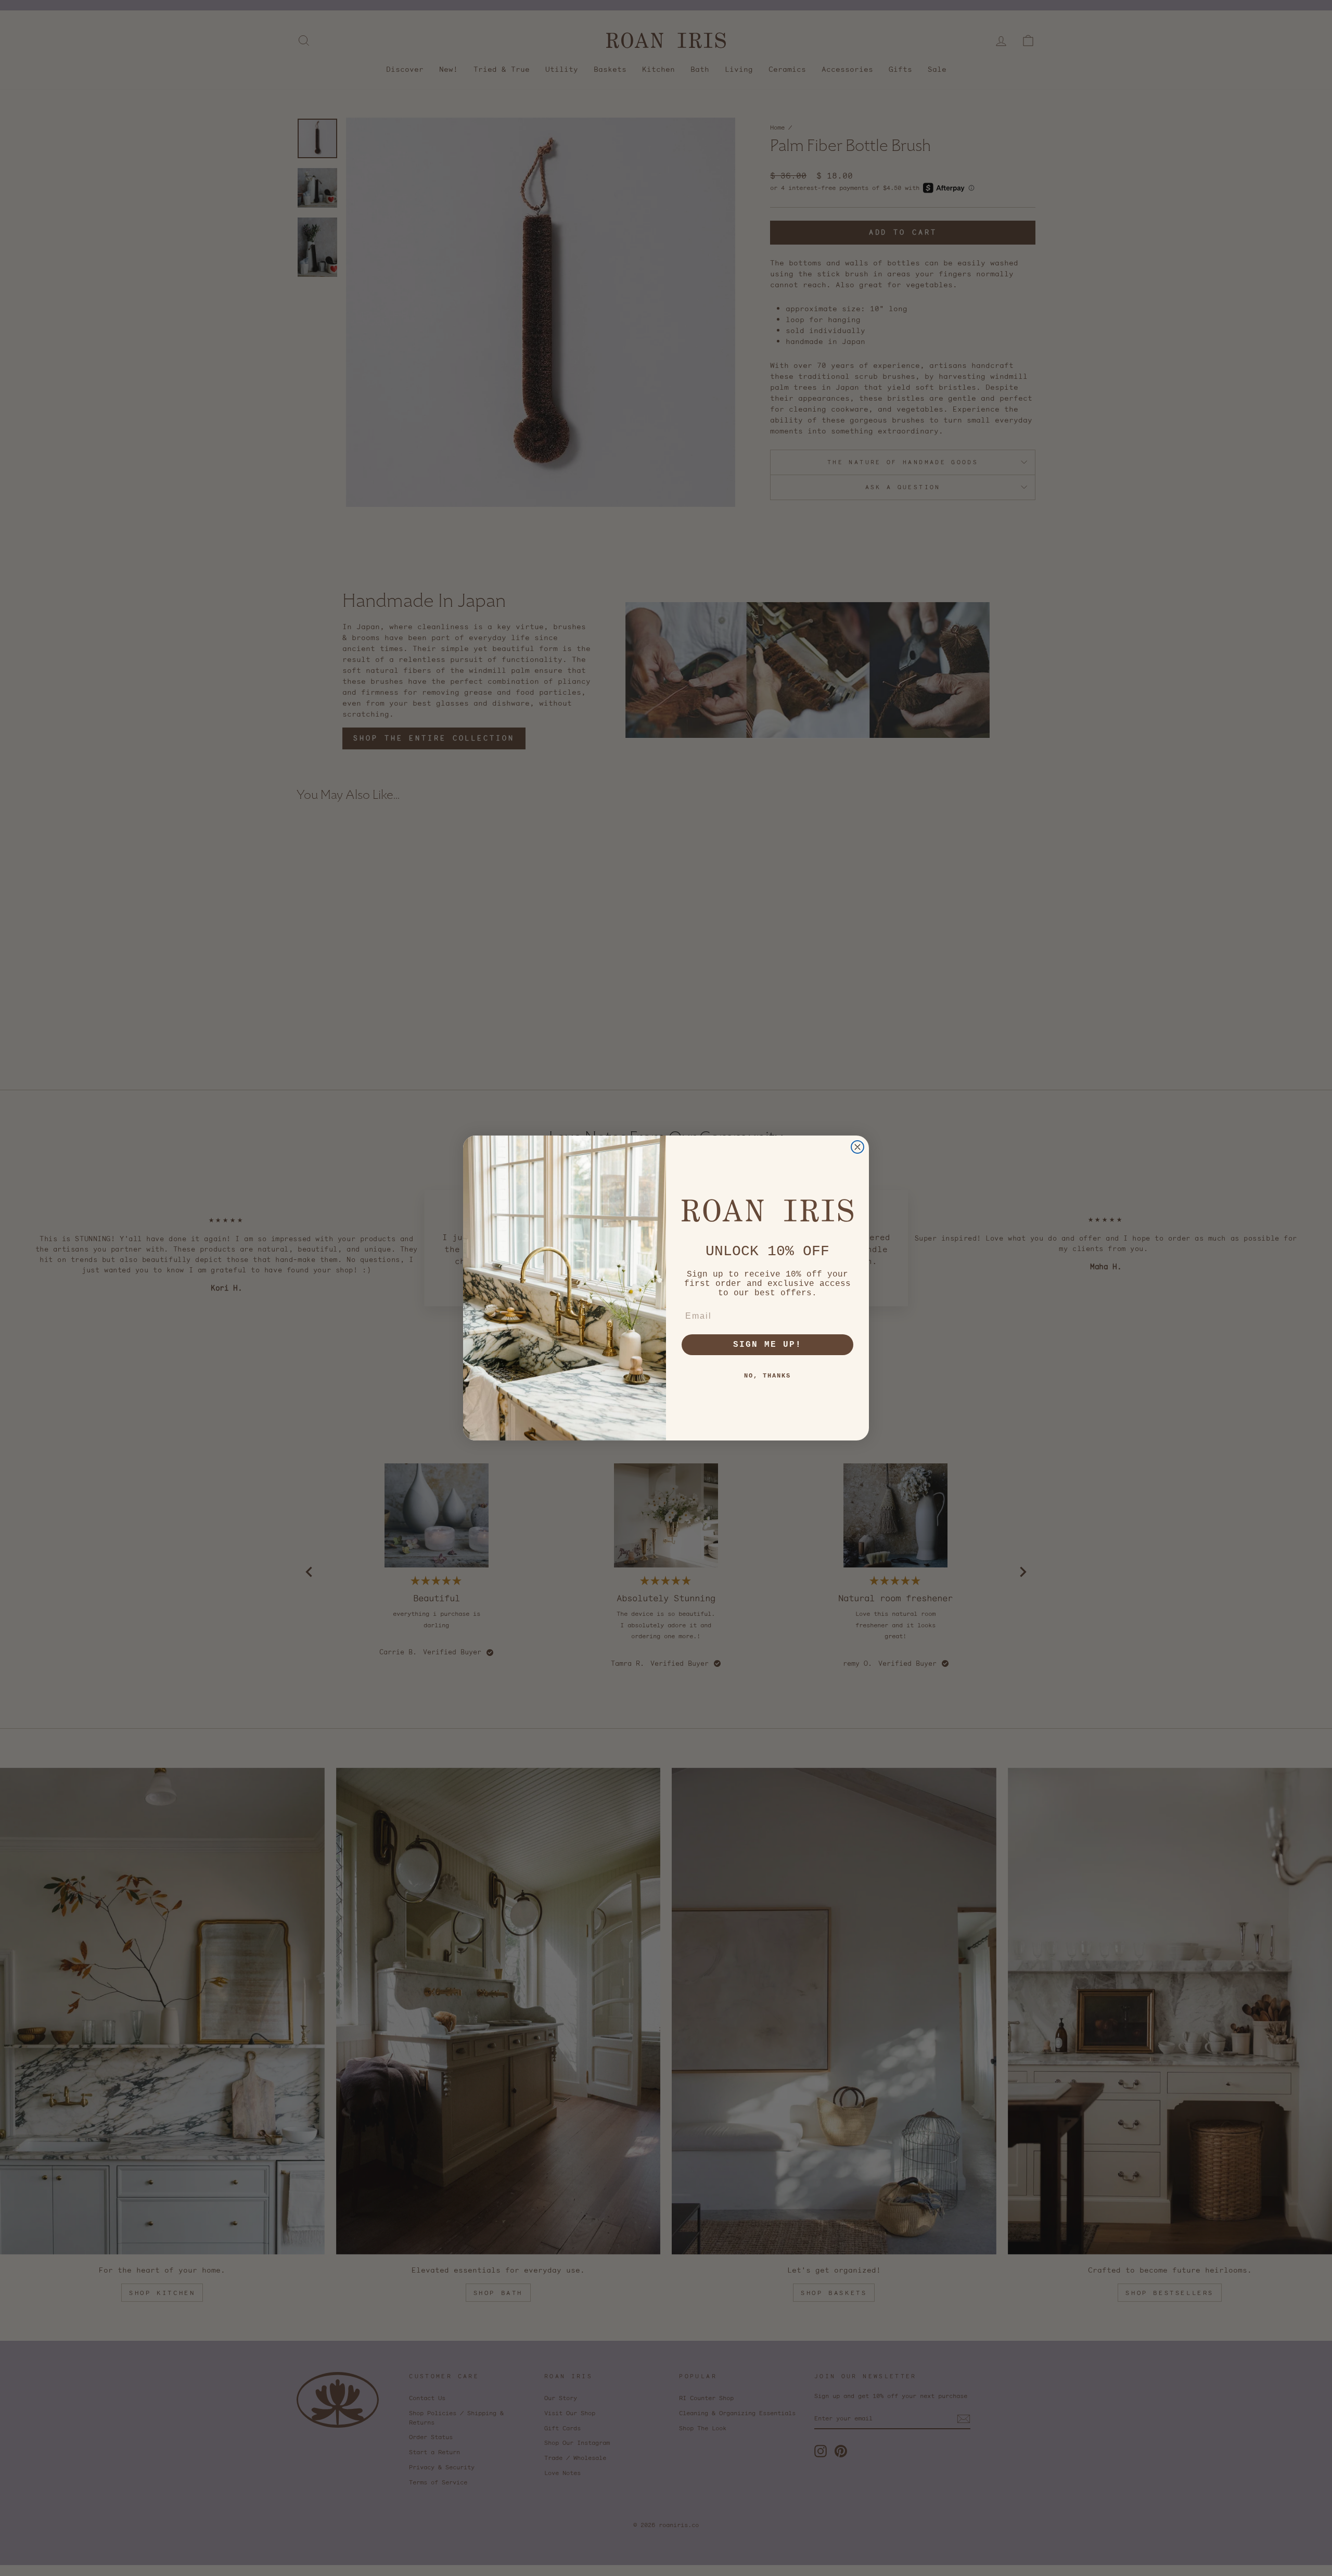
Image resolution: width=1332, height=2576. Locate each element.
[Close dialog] (857, 1147)
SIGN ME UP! (767, 1345)
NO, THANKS (767, 1376)
